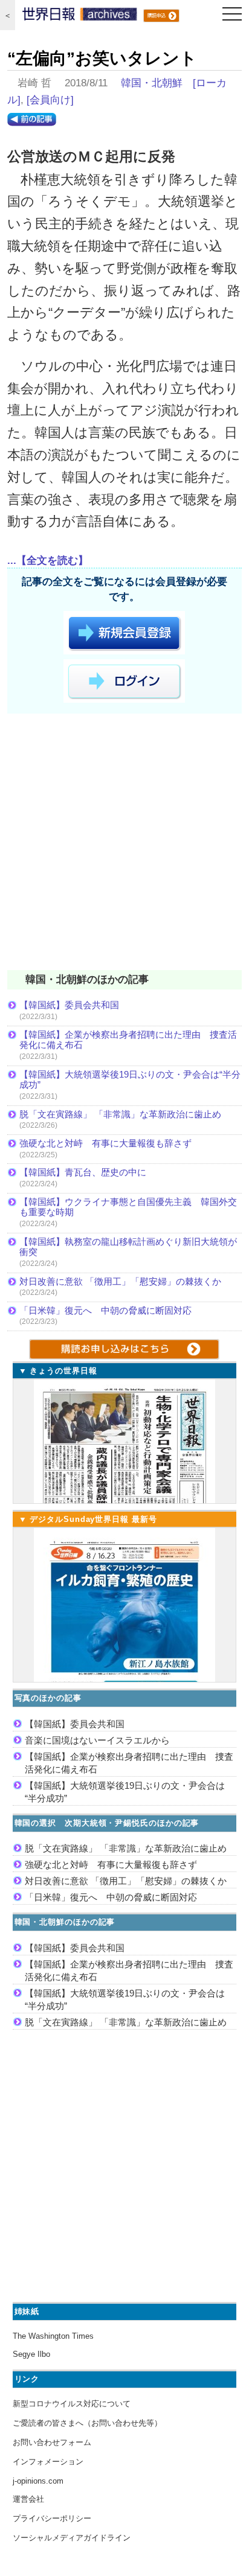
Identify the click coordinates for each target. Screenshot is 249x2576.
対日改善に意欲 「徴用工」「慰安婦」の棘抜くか (120, 1281)
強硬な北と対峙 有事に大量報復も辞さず (105, 1143)
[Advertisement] (124, 844)
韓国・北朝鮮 (152, 83)
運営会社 (28, 2499)
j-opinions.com (38, 2481)
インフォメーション (48, 2462)
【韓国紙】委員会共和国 (69, 1005)
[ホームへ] (80, 17)
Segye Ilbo (31, 2354)
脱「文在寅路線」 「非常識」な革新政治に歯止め (120, 1114)
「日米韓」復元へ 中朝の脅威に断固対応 (105, 1310)
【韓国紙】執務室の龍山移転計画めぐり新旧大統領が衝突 (128, 1247)
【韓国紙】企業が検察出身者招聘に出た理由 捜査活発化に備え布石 (128, 1040)
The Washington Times (53, 2336)
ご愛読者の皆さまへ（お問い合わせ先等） (87, 2423)
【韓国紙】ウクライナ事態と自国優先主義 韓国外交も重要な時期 (128, 1207)
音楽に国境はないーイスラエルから (97, 1740)
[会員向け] (50, 100)
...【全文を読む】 (48, 561)
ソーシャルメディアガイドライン (72, 2538)
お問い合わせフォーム (52, 2442)
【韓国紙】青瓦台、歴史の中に (83, 1172)
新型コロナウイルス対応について (72, 2404)
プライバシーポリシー (52, 2518)
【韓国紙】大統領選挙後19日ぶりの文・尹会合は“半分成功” (130, 1080)
